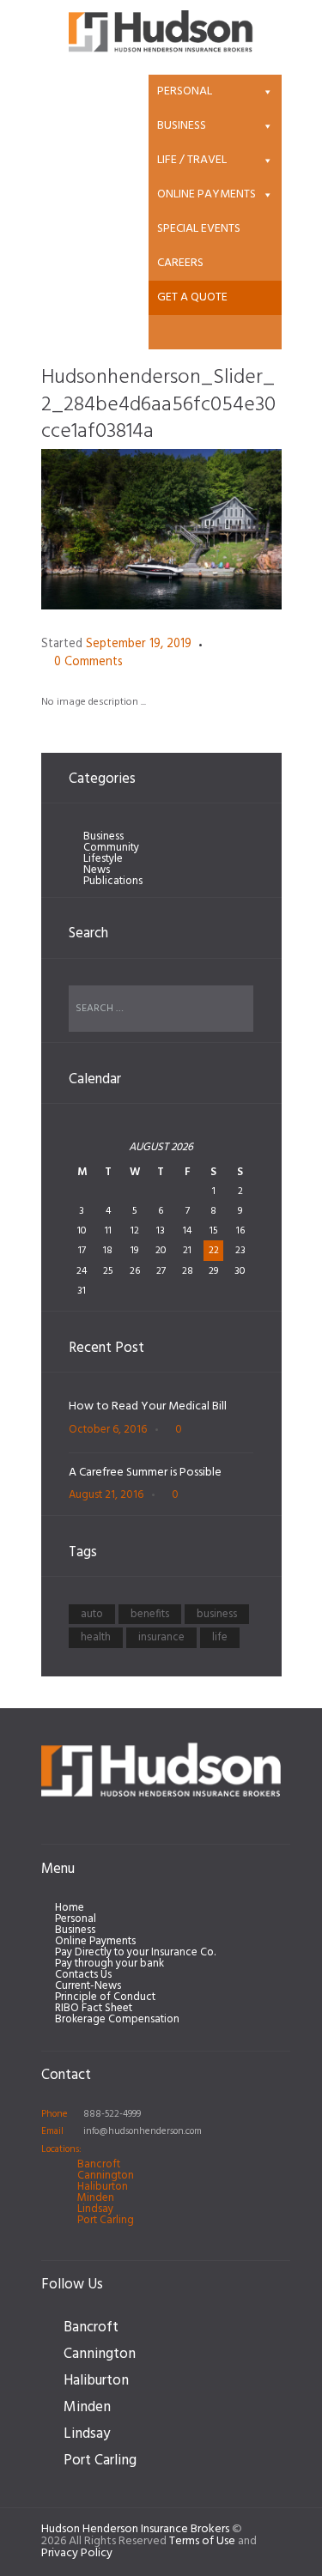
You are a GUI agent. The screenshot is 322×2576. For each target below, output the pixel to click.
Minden (96, 2198)
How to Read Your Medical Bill (148, 1406)
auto (92, 1614)
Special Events (199, 229)
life (220, 1637)
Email (52, 2131)
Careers (180, 263)
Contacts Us (83, 1975)
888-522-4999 (112, 2114)
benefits (150, 1614)
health (96, 1637)
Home (70, 1908)
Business (182, 126)
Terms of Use (202, 2541)
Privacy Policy (77, 2553)
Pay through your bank (109, 1964)
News (97, 870)
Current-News (88, 1986)
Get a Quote (192, 297)
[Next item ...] (222, 529)
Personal (185, 91)
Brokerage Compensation (117, 2019)
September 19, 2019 (139, 644)
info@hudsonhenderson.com (143, 2131)
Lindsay (95, 2209)
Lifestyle (103, 859)
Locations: (61, 2149)
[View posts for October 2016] (83, 1155)
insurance (161, 1637)
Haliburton (103, 2187)
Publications (113, 881)
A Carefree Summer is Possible (145, 1473)
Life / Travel (192, 160)
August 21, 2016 (106, 1495)
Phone (55, 2114)
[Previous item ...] (101, 529)
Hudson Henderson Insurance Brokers (135, 2529)
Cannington (106, 2176)
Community (111, 848)
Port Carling (106, 2220)
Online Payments (207, 194)
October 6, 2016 (108, 1430)
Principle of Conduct (105, 1997)
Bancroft (99, 2164)
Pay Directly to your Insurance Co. (135, 1952)
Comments (88, 663)
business (217, 1614)
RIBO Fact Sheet (94, 2008)
